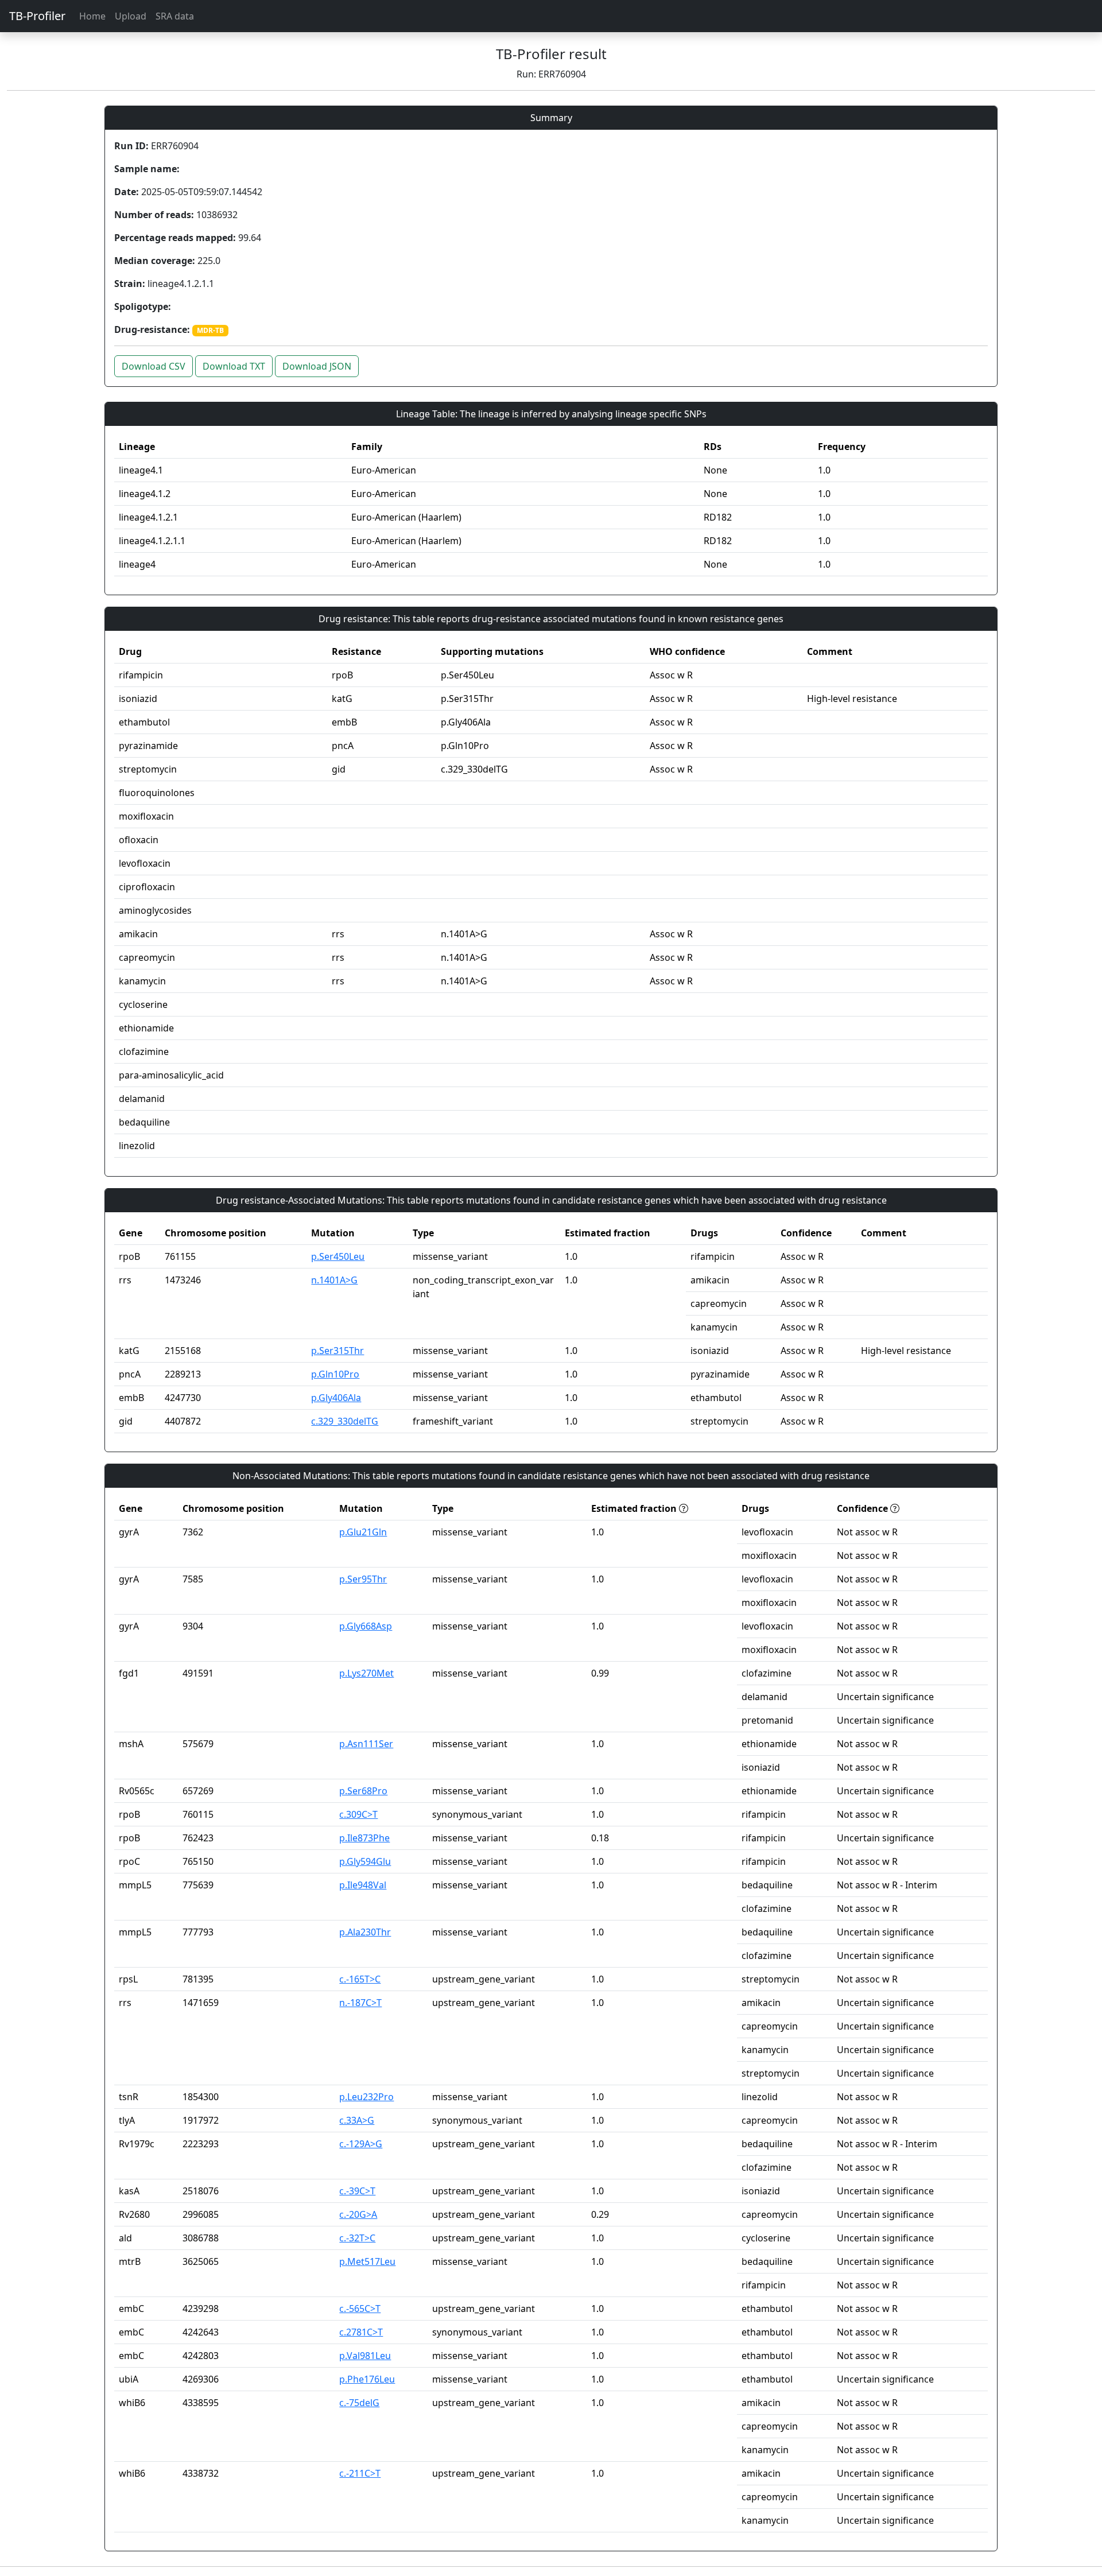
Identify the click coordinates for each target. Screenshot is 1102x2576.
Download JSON (317, 366)
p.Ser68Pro (363, 1791)
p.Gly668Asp (366, 1626)
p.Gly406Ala (336, 1398)
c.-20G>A (358, 2214)
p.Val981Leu (365, 2356)
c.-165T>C (360, 1979)
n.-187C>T (360, 2003)
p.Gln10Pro (335, 1374)
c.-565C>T (360, 2309)
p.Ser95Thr (363, 1579)
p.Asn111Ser (366, 1744)
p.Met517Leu (367, 2261)
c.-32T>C (357, 2238)
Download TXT (234, 366)
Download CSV (154, 366)
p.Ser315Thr (337, 1351)
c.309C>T (358, 1814)
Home (92, 16)
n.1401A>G (334, 1280)
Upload (131, 16)
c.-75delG (359, 2403)
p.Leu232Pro (366, 2097)
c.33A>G (357, 2120)
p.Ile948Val (363, 1885)
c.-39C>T (357, 2191)
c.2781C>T (361, 2332)
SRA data (175, 16)
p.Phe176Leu (367, 2379)
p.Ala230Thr (365, 1932)
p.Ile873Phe (364, 1838)
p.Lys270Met (366, 1673)
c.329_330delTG (345, 1421)
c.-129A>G (361, 2144)
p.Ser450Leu (338, 1256)
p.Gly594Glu (365, 1861)
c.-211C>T (360, 2473)
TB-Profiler (37, 16)
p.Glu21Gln (363, 1532)
